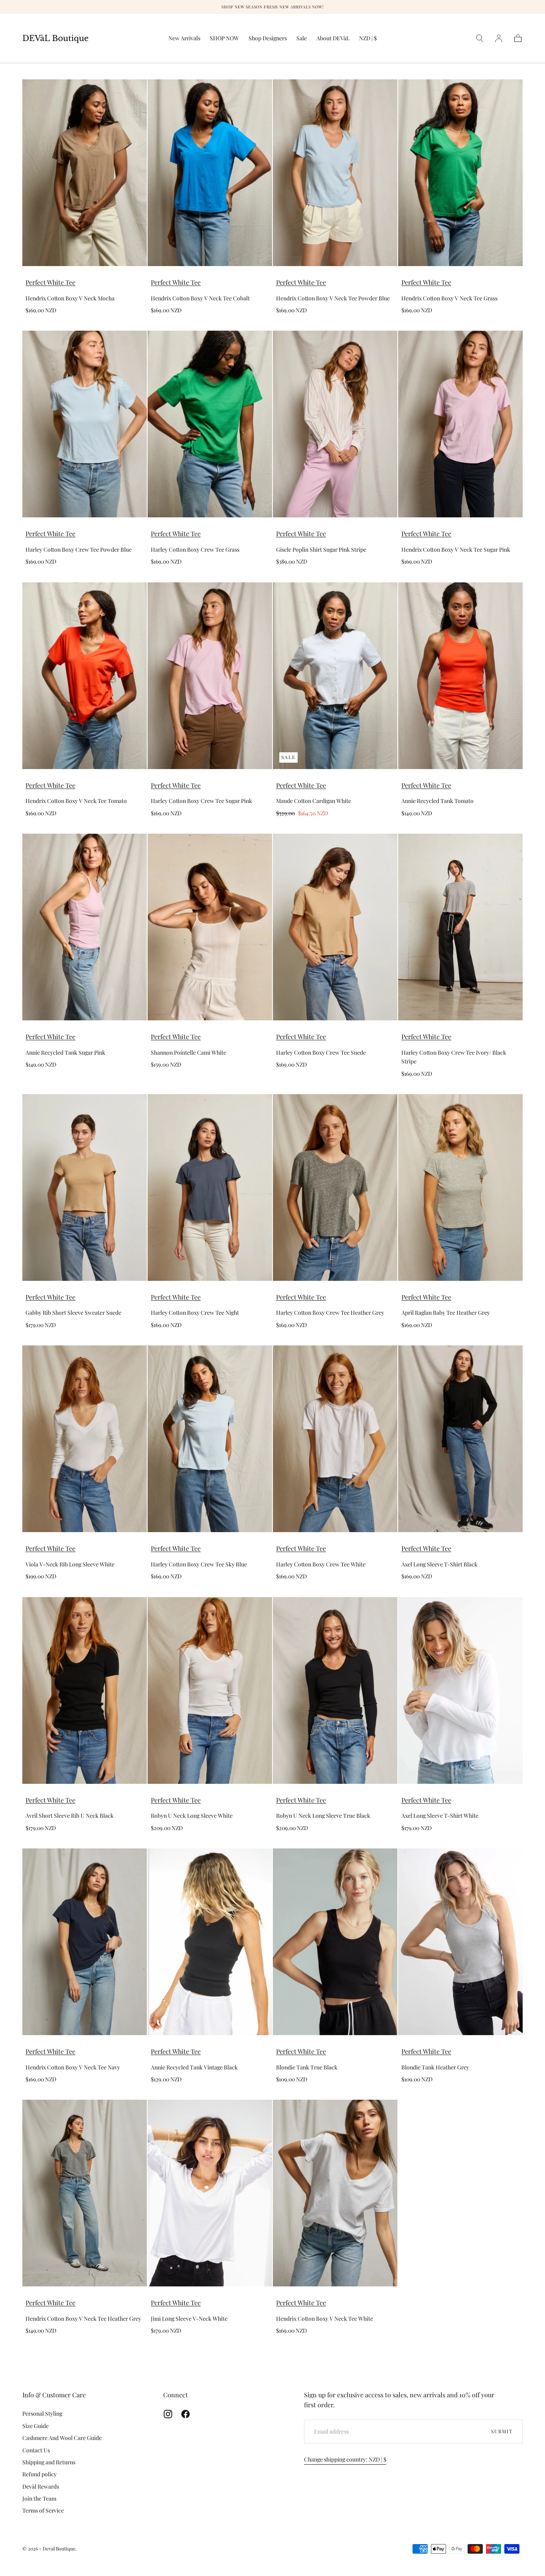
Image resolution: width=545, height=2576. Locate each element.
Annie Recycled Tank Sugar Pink (65, 1052)
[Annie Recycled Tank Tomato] (460, 676)
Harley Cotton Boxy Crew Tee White (321, 1564)
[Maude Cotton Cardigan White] (335, 676)
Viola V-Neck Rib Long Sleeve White (70, 1564)
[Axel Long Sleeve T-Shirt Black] (460, 1439)
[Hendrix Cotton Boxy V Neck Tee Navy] (85, 1942)
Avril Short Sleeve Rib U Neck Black (70, 1816)
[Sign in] (499, 38)
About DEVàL (333, 38)
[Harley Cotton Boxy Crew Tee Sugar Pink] (210, 676)
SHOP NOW (224, 38)
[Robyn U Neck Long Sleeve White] (210, 1690)
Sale (302, 38)
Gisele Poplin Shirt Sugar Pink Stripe (321, 549)
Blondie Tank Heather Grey (435, 2067)
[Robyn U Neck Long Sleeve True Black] (335, 1690)
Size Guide (36, 2426)
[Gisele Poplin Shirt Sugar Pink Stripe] (335, 424)
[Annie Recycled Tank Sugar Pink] (85, 927)
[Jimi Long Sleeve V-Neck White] (210, 2193)
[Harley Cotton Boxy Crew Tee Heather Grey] (335, 1187)
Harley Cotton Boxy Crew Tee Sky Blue (199, 1564)
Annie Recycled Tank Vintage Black (194, 2067)
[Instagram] (168, 2414)
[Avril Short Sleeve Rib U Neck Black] (85, 1690)
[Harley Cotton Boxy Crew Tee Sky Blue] (210, 1439)
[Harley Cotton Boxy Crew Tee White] (335, 1439)
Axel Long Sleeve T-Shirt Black (439, 1564)
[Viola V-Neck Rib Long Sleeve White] (85, 1439)
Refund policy (39, 2474)
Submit (502, 2431)
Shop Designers (268, 38)
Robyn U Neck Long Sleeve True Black (323, 1816)
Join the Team (39, 2498)
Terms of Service (43, 2510)
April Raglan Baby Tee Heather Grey (446, 1313)
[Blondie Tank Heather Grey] (460, 1942)
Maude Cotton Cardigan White (314, 801)
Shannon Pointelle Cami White (189, 1052)
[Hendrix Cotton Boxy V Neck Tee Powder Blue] (335, 173)
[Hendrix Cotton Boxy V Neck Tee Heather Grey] (85, 2193)
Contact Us (36, 2450)
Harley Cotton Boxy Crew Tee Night (195, 1313)
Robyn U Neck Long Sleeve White (192, 1816)
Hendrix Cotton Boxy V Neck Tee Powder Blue (333, 298)
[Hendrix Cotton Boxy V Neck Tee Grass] (460, 173)
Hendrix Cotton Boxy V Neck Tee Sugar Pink (456, 549)
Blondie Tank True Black (307, 2067)
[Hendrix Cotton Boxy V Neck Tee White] (335, 2193)
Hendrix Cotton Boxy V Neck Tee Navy (73, 2067)
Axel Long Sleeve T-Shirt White (440, 1816)
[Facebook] (186, 2414)
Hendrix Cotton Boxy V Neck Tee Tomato (76, 801)
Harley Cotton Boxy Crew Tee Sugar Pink (201, 801)
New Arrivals (184, 38)
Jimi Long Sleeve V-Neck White (189, 2319)
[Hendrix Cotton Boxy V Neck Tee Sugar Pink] (460, 424)
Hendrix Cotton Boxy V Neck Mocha (70, 298)
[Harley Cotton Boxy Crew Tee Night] (210, 1187)
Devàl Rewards (41, 2486)
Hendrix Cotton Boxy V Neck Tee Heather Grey (83, 2319)
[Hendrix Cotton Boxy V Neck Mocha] (85, 173)
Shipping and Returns (49, 2462)
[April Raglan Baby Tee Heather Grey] (460, 1187)
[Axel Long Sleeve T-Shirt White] (460, 1690)
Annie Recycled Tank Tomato (437, 801)
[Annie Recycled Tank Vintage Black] (210, 1942)
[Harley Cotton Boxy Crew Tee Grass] (210, 424)
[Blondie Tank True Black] (335, 1942)
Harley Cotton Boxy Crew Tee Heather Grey (330, 1313)
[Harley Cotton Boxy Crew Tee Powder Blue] (85, 424)
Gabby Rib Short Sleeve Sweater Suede (73, 1313)
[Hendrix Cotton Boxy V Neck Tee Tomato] (85, 676)
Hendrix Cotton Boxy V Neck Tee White (325, 2319)
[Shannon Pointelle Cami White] (210, 927)
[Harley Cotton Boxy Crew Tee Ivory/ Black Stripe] (460, 927)
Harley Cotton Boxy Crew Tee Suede (321, 1052)
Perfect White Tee (50, 282)
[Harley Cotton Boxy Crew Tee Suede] (335, 927)
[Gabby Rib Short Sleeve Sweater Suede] (85, 1187)
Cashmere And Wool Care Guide (62, 2438)
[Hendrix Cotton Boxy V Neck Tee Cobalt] (210, 173)
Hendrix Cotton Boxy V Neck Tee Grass (449, 298)
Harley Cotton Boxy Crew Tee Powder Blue (79, 549)
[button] (368, 40)
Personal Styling (42, 2413)
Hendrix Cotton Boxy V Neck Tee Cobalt (200, 298)
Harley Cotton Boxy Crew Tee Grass (195, 549)
